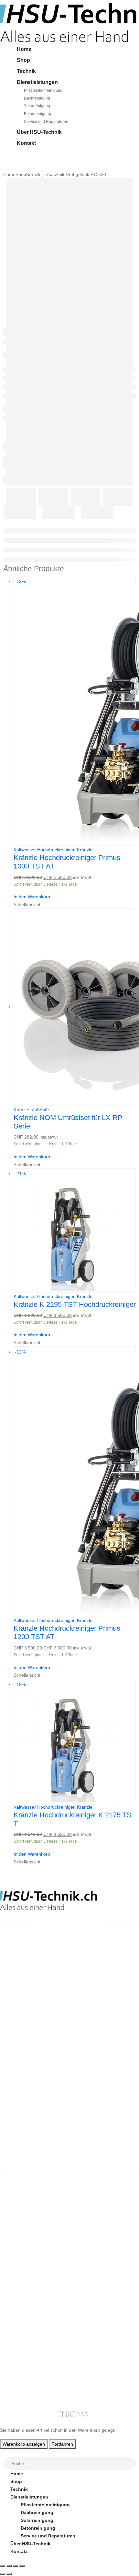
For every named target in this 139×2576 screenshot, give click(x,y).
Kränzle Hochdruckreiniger (40, 2217)
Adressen (21, 2361)
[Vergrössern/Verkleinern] (3, 2566)
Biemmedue (23, 2248)
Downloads (23, 2353)
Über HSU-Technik (39, 132)
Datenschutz (24, 2312)
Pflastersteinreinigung (43, 90)
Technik (26, 71)
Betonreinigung (37, 114)
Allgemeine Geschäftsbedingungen (49, 2273)
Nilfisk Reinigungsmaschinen (43, 2225)
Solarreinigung (37, 106)
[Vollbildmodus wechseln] (9, 2566)
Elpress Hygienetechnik (37, 2232)
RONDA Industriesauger (37, 2240)
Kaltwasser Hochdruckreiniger (44, 850)
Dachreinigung (37, 98)
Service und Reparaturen (46, 122)
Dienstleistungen (37, 82)
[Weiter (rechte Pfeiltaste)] (9, 2574)
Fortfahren (62, 2444)
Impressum (22, 2304)
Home (24, 49)
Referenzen (23, 2297)
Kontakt (26, 143)
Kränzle (85, 850)
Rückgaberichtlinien (33, 2281)
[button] (4, 2453)
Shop (23, 60)
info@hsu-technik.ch (23, 1964)
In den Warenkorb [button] (32, 897)
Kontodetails (25, 2369)
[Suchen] (131, 2464)
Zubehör (40, 1110)
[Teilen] (16, 2566)
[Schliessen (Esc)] (22, 2566)
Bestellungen (25, 2345)
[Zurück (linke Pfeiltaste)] (3, 2574)
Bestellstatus (25, 2289)
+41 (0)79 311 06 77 (21, 1971)
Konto (17, 2337)
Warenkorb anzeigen (24, 2444)
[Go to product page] (75, 1007)
